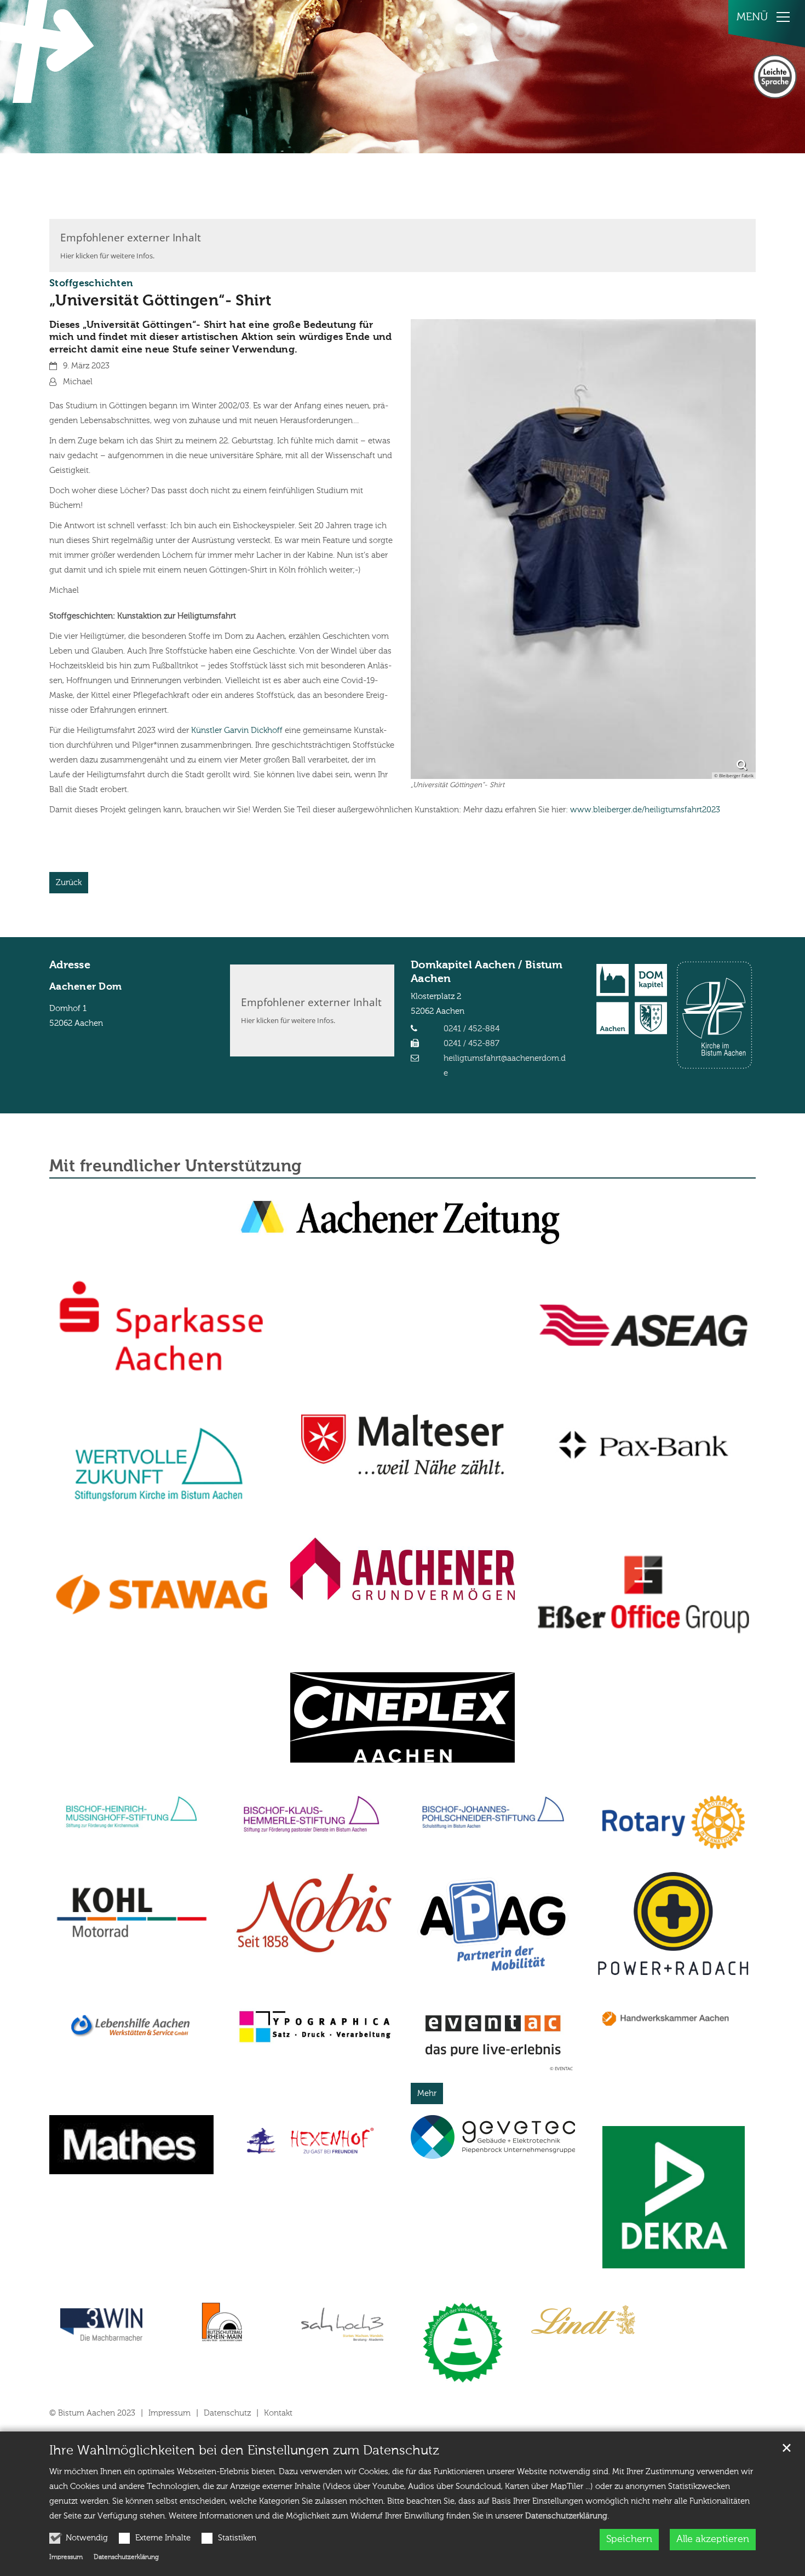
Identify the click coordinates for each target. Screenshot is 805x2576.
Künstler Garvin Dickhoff (237, 730)
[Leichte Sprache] (775, 77)
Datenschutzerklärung (566, 2516)
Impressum (66, 2557)
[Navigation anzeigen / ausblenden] (783, 17)
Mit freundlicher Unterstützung (176, 1167)
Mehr (427, 2093)
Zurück (69, 883)
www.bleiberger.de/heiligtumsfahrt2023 (645, 810)
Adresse (70, 966)
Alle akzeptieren (713, 2539)
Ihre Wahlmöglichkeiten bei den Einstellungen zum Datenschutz (244, 2451)
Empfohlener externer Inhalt (131, 237)
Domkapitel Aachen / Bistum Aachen (487, 972)
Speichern (629, 2539)
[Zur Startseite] (49, 51)
